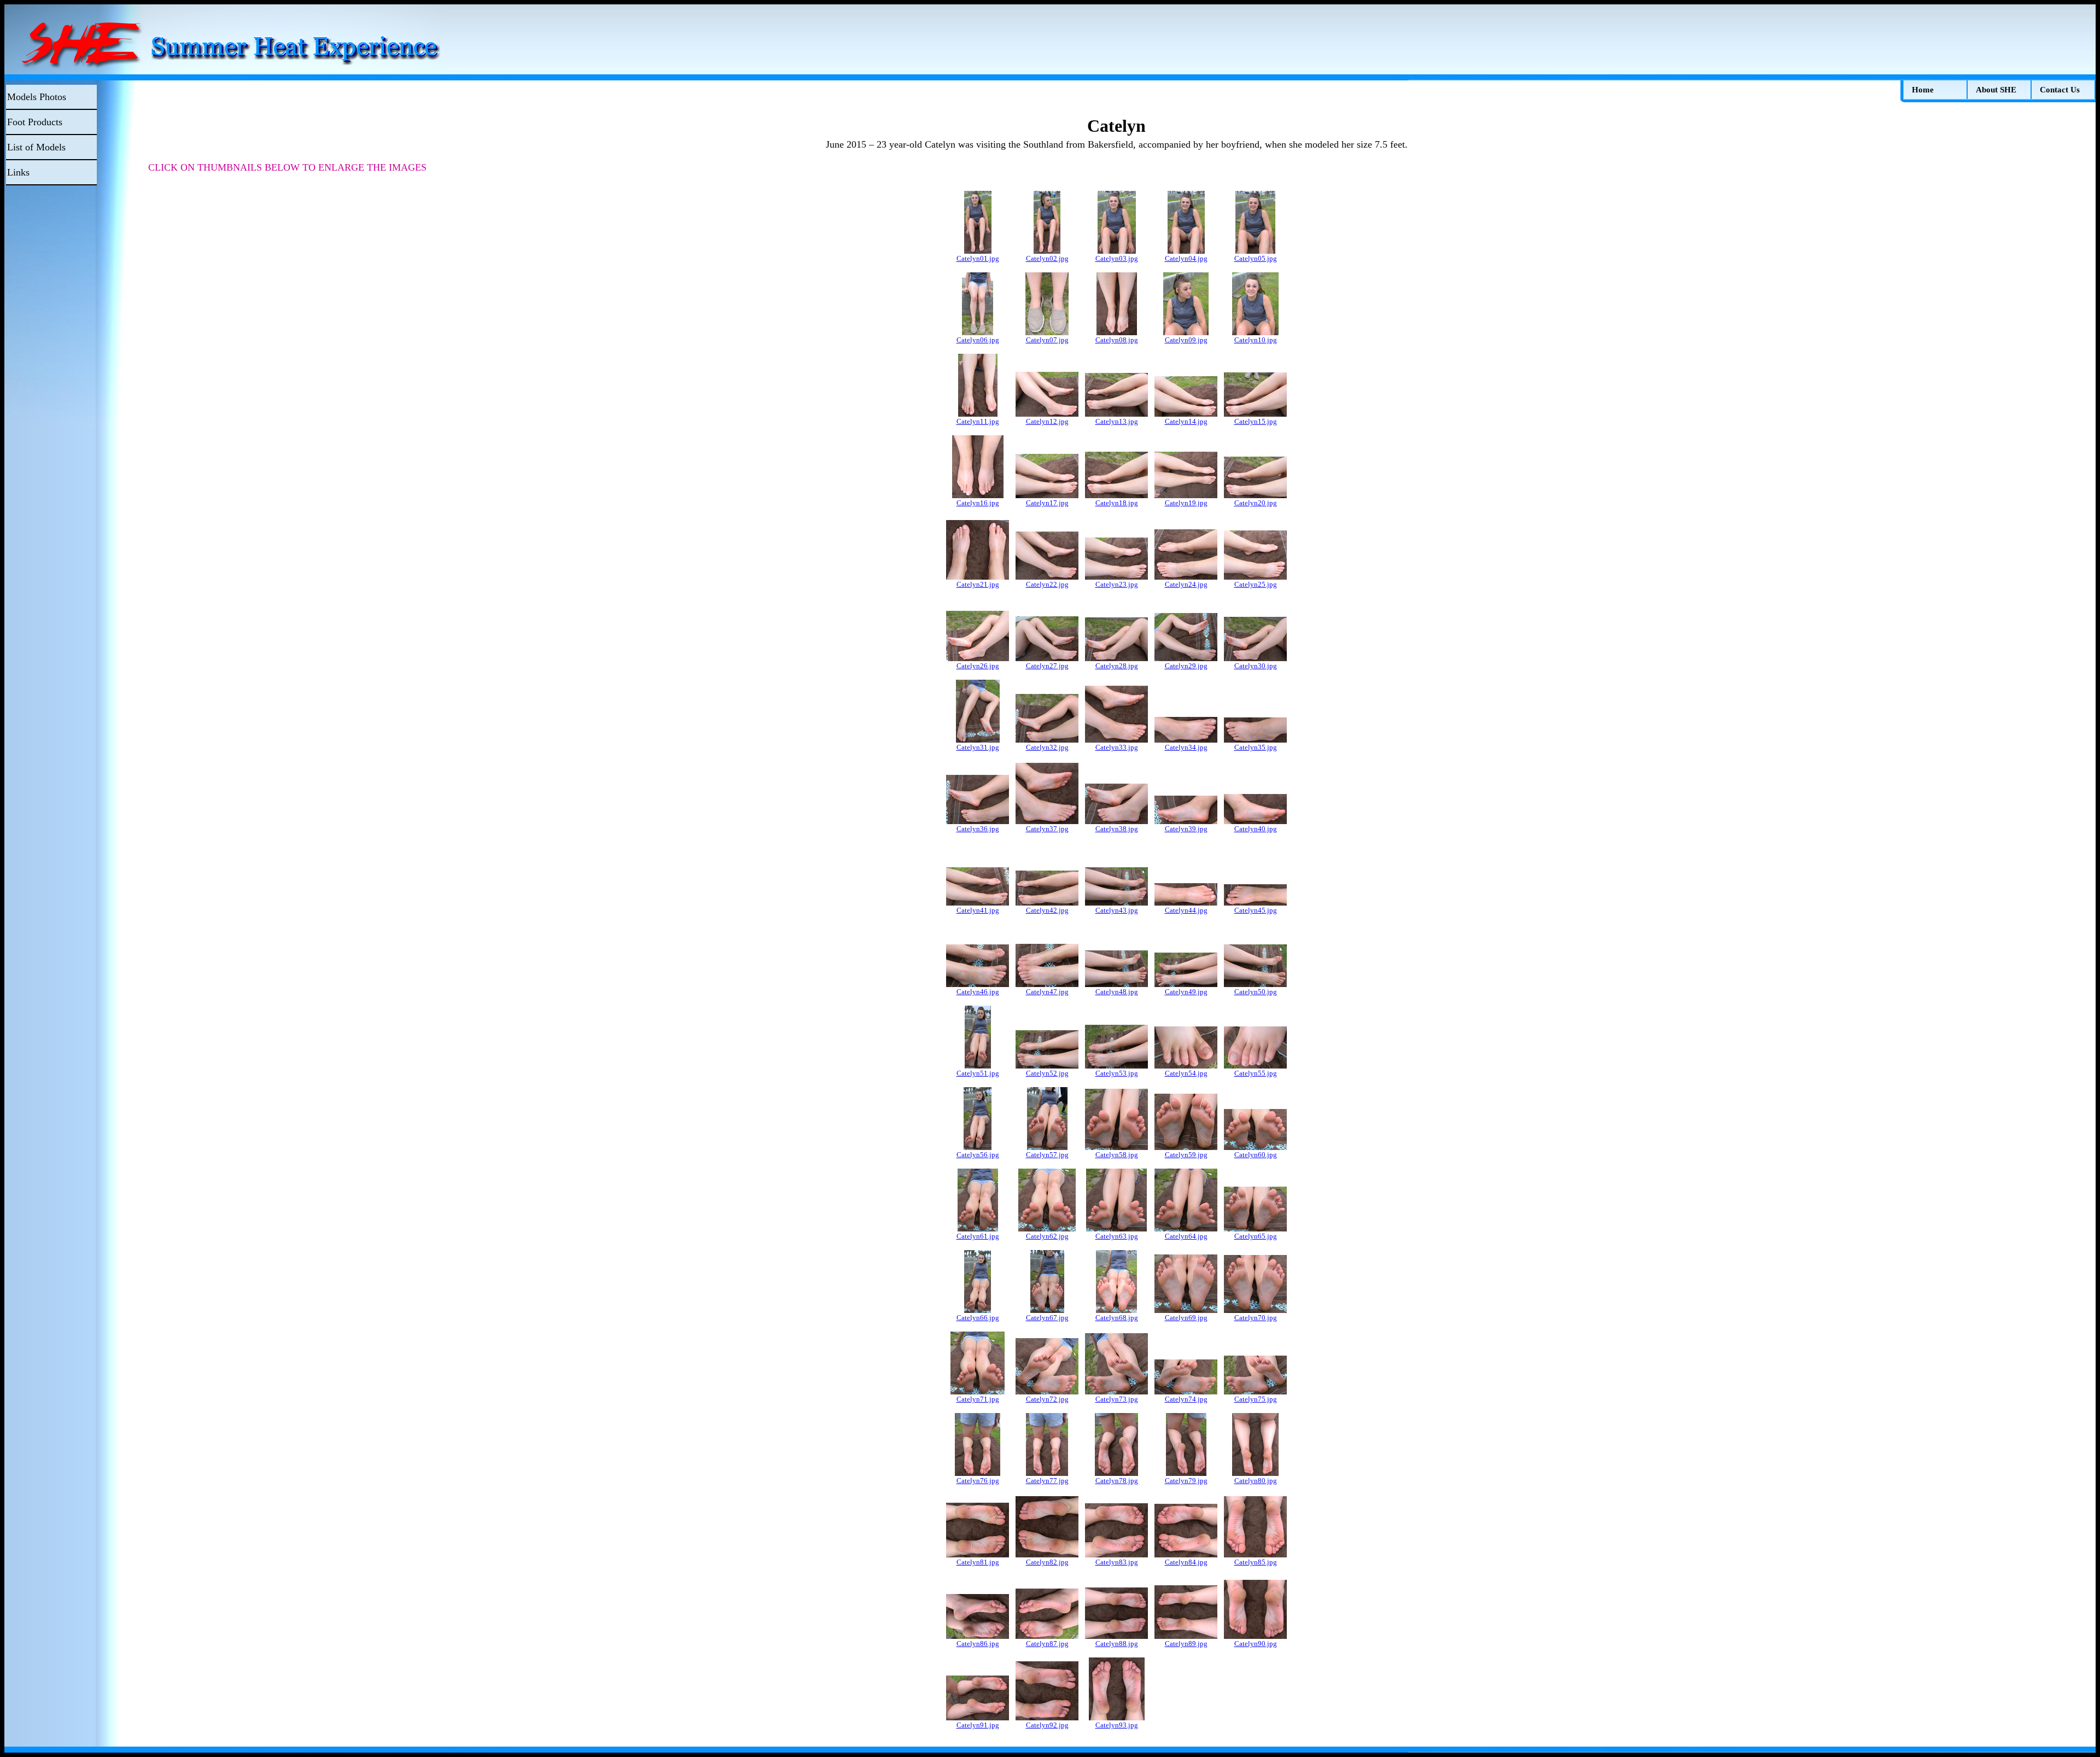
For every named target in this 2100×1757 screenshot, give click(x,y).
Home (1923, 90)
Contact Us (2060, 90)
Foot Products (35, 122)
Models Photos (37, 97)
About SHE (1996, 90)
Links (18, 172)
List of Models (36, 147)
